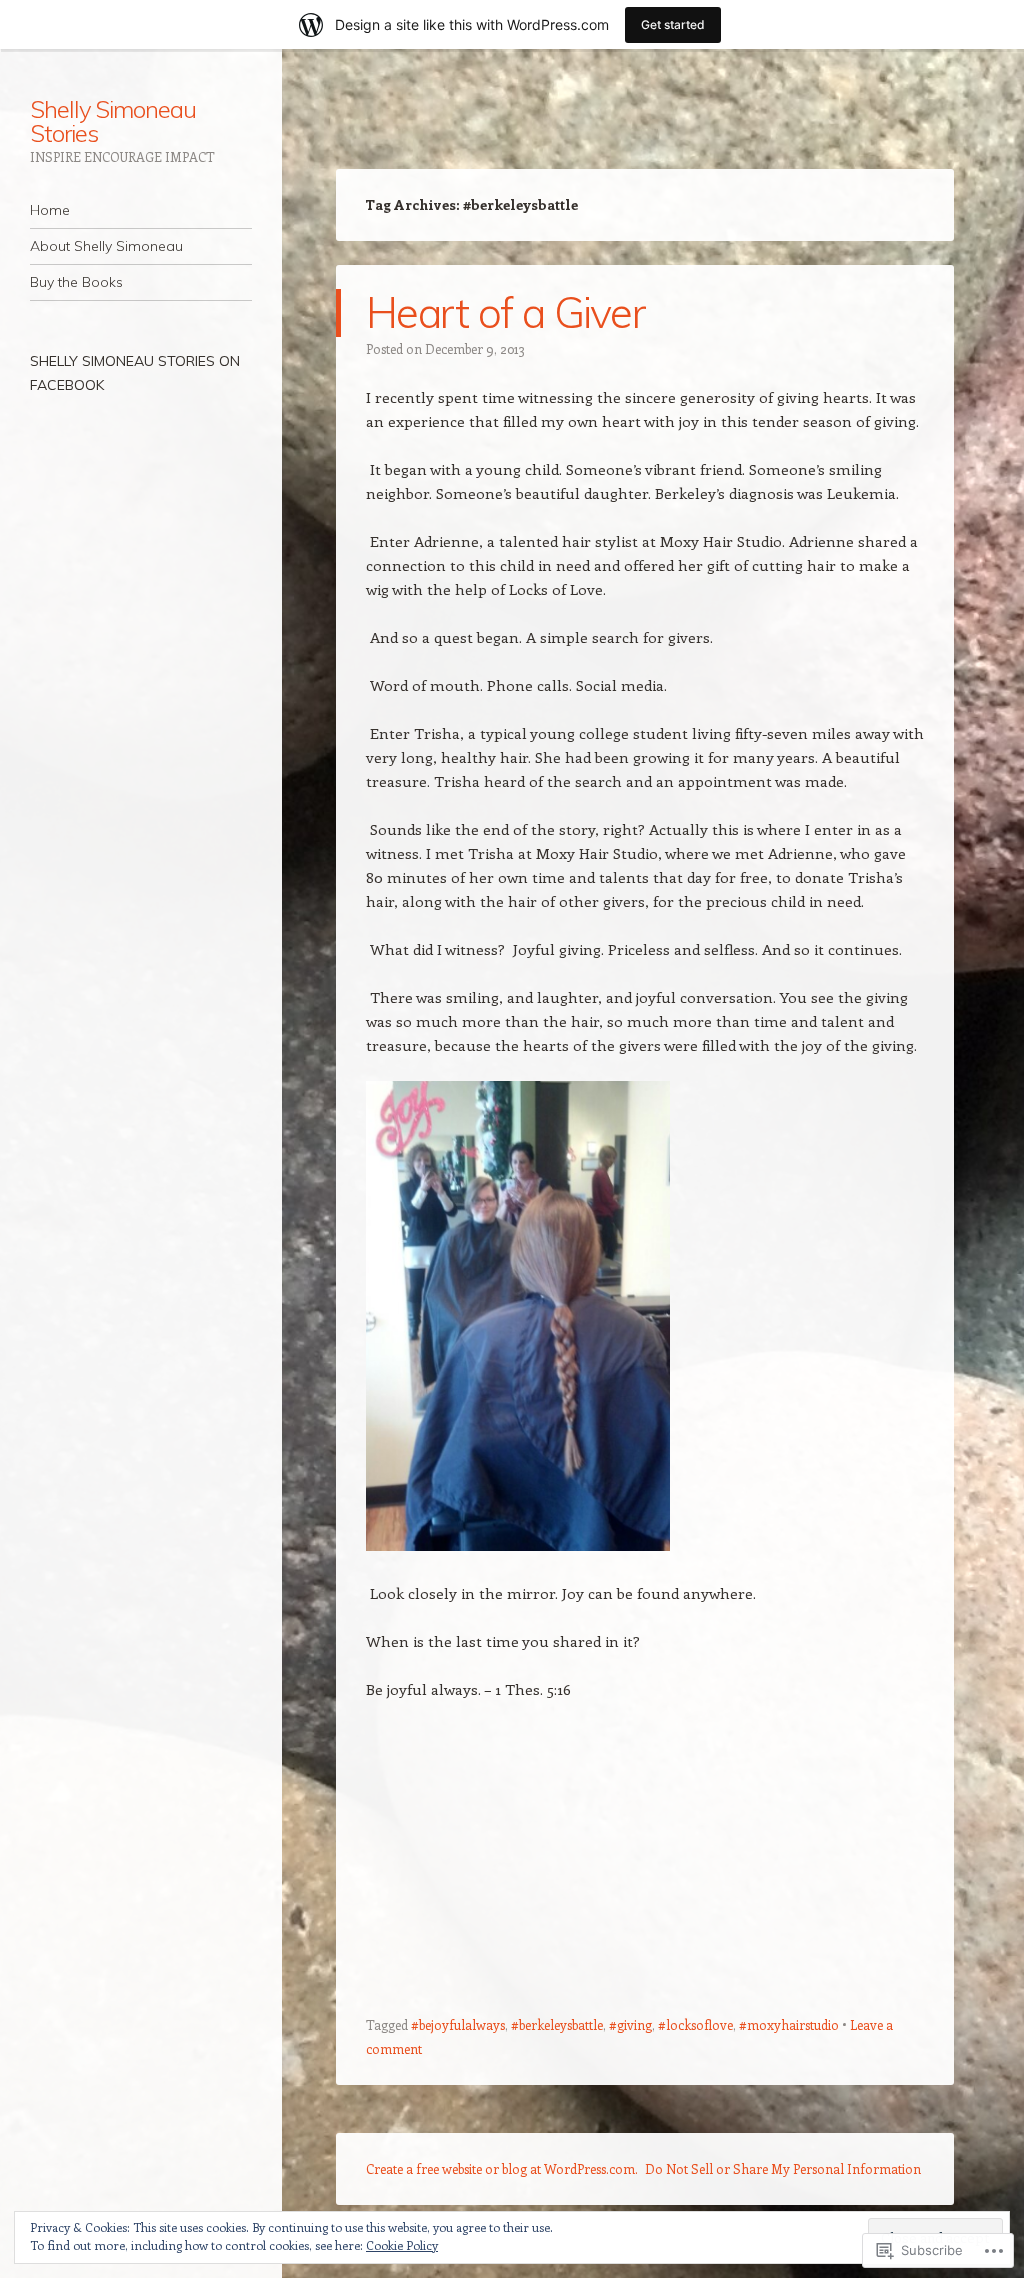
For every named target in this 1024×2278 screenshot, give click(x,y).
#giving (630, 2024)
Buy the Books (76, 282)
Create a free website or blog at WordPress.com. (502, 2168)
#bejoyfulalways (458, 2024)
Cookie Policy (402, 2245)
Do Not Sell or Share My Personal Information (783, 2168)
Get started (673, 24)
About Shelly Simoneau (106, 246)
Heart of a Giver (505, 312)
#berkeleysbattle (557, 2024)
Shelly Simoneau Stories (113, 121)
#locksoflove (695, 2024)
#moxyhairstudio (789, 2024)
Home (50, 210)
